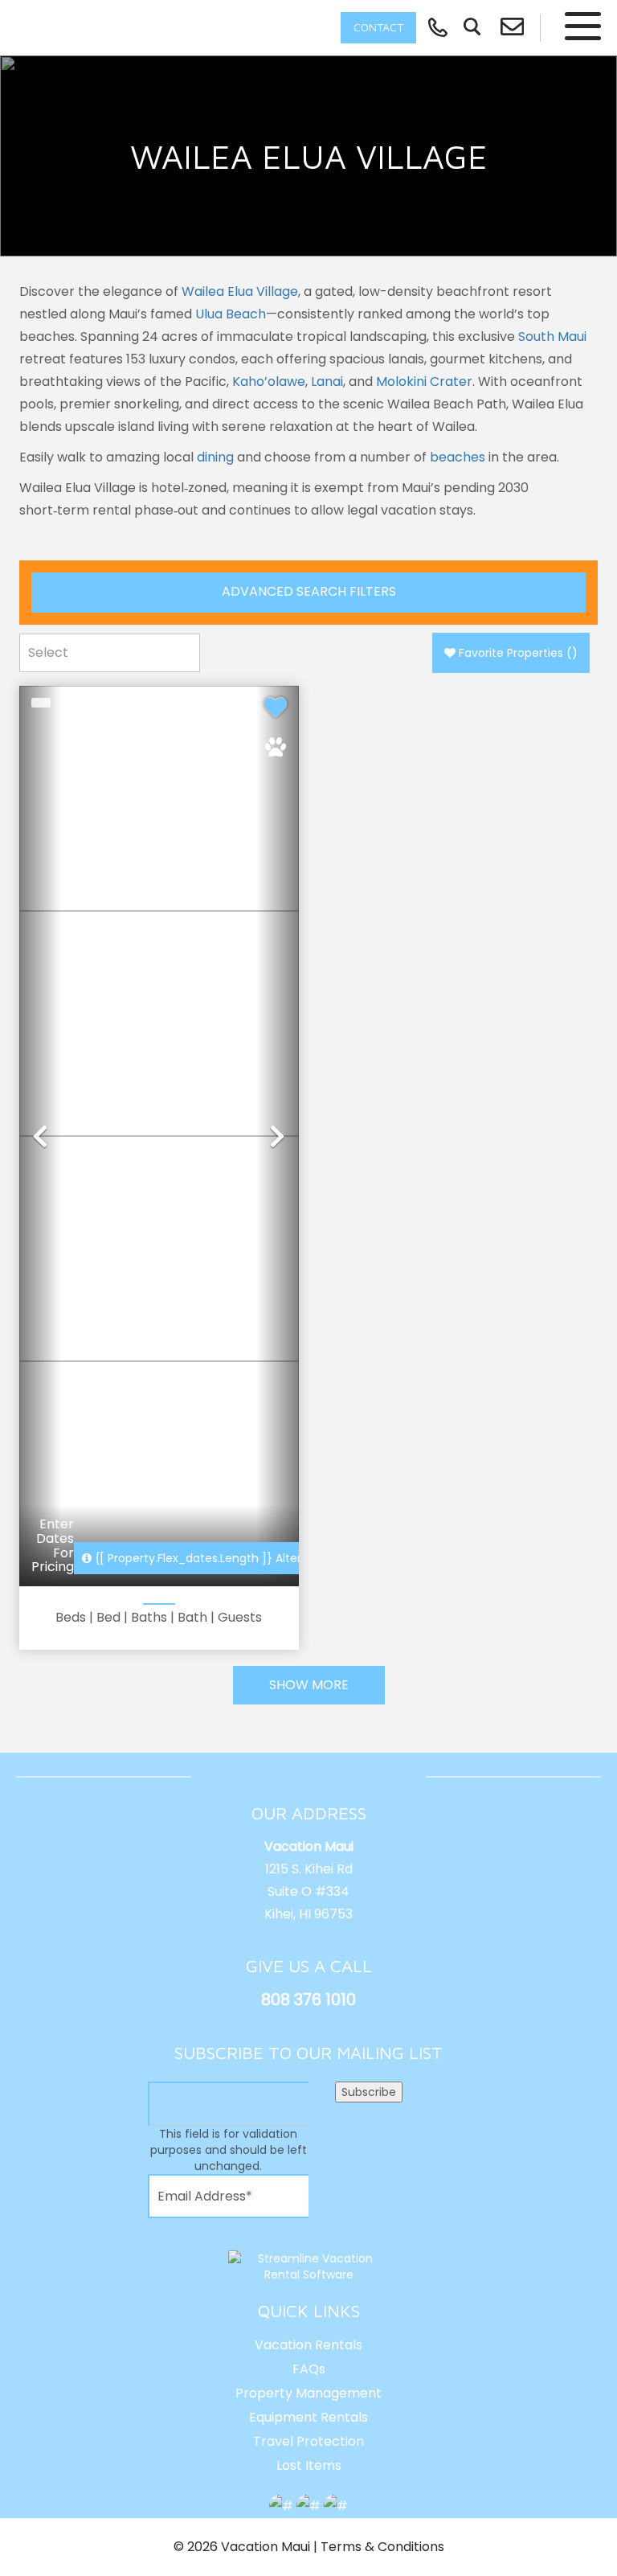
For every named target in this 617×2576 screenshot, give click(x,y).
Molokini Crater (424, 381)
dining (215, 457)
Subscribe (369, 2092)
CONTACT (378, 27)
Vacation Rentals (308, 2345)
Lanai (327, 381)
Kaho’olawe (269, 381)
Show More (309, 1685)
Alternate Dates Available (256, 1558)
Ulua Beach (231, 314)
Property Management (308, 2393)
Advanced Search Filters (309, 591)
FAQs (309, 2369)
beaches (458, 457)
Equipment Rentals (308, 2417)
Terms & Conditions (382, 2547)
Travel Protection (308, 2441)
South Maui (552, 336)
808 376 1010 (308, 2000)
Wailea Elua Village (240, 291)
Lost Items (309, 2465)
